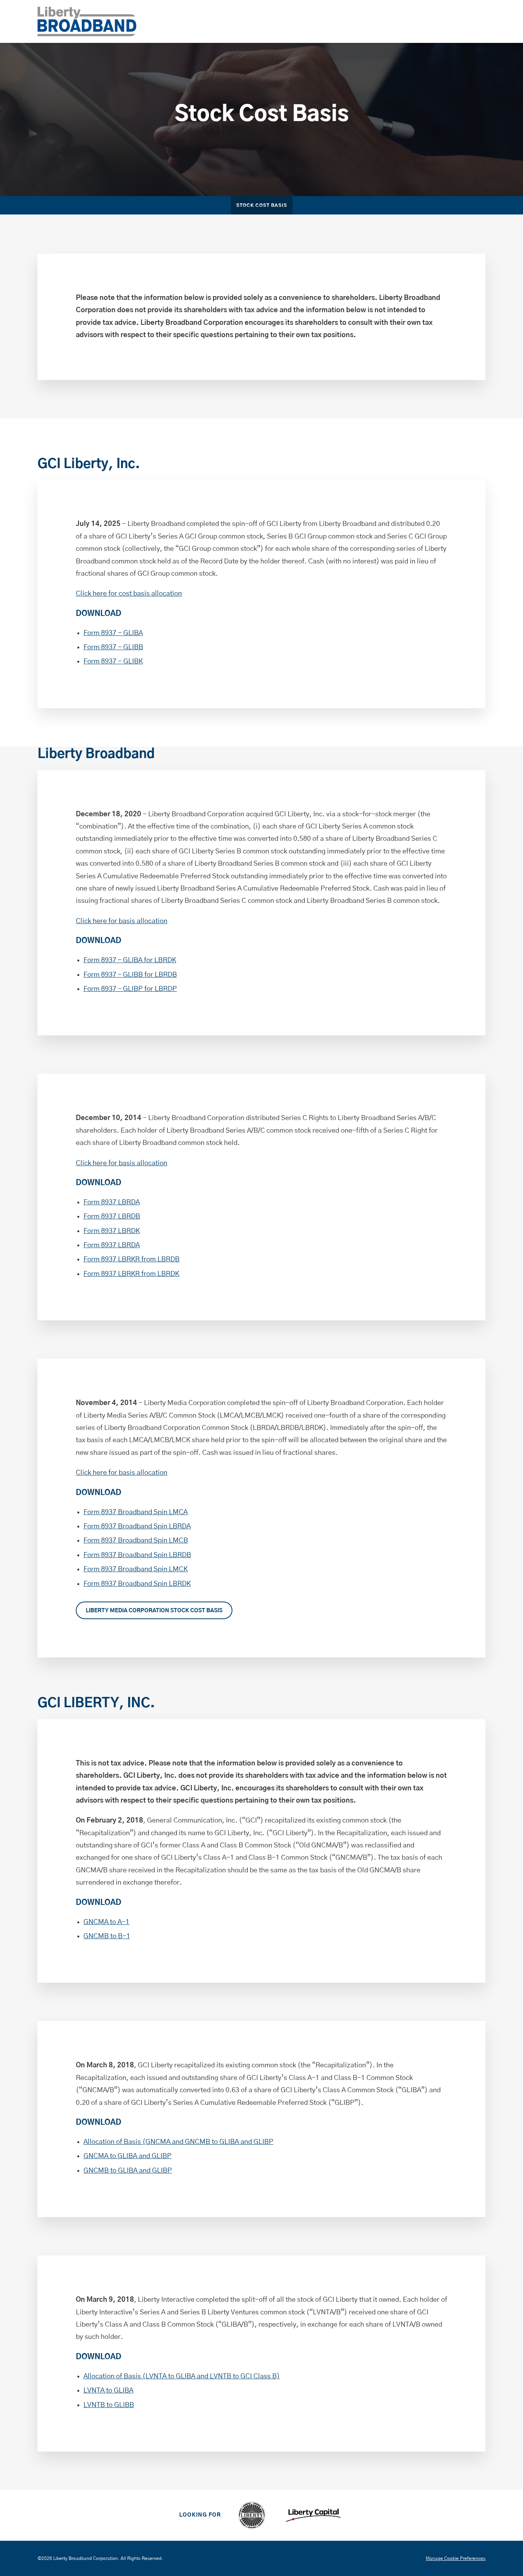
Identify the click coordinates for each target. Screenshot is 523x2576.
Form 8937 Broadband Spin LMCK (136, 1569)
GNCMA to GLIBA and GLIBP (127, 2156)
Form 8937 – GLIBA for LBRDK (130, 960)
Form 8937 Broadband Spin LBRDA (137, 1526)
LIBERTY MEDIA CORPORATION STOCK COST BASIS (154, 1611)
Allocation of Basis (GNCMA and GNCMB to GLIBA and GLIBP (178, 2142)
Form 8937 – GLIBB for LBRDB (130, 975)
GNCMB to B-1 (107, 1936)
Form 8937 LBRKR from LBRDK (131, 1274)
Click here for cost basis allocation (129, 594)
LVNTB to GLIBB (109, 2405)
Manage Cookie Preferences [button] (456, 2558)
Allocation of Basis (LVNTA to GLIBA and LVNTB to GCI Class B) (182, 2376)
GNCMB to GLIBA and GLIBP (128, 2171)
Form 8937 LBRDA (112, 1202)
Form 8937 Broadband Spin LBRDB (137, 1555)
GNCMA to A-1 (106, 1922)
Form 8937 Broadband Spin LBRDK (137, 1584)
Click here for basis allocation (122, 921)
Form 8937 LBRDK (112, 1231)
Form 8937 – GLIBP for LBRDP (130, 989)
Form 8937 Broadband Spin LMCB (136, 1541)
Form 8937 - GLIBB (113, 647)
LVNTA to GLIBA (108, 2391)
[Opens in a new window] (252, 2515)
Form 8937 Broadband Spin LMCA (136, 1512)
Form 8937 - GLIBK (113, 662)
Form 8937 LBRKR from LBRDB (132, 1259)
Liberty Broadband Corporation (86, 2558)
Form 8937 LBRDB (112, 1217)
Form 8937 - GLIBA (113, 633)
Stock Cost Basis (262, 206)
